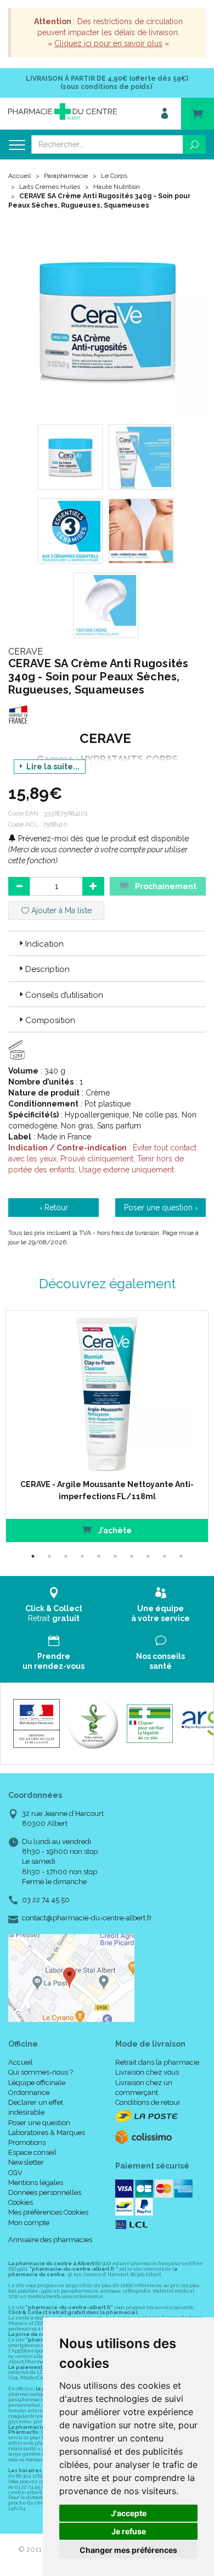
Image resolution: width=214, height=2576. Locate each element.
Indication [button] (44, 944)
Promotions (27, 2142)
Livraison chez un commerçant (144, 2088)
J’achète (114, 1530)
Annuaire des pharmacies (50, 2240)
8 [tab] (148, 1556)
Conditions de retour (148, 2102)
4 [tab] (82, 1556)
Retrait (54, 1613)
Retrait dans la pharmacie (157, 2062)
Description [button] (47, 969)
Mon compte (29, 2223)
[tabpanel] (107, 1426)
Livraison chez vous (147, 2072)
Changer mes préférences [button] (128, 2550)
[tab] (107, 943)
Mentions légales (36, 2183)
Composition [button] (50, 1020)
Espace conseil (32, 2152)
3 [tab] (66, 1556)
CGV (15, 2173)
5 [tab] (99, 1556)
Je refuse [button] (129, 2531)
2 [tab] (49, 1556)
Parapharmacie (66, 176)
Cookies (21, 2202)
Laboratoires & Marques (47, 2133)
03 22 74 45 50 (46, 1900)
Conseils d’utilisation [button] (64, 995)
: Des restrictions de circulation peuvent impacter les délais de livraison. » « (108, 32)
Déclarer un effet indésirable (36, 2107)
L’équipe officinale (37, 2083)
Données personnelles (45, 2192)
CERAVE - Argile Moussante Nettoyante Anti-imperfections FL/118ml (107, 1490)
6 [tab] (115, 1556)
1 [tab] (33, 1556)
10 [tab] (181, 1556)
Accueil (19, 176)
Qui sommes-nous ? (41, 2072)
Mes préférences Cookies (48, 2212)
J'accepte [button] (129, 2513)
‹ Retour (54, 1208)
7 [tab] (132, 1556)
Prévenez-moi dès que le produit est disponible (102, 839)
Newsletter (26, 2162)
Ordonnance (29, 2092)
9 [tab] (165, 1556)
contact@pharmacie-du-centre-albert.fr (87, 1918)
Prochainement (165, 886)
